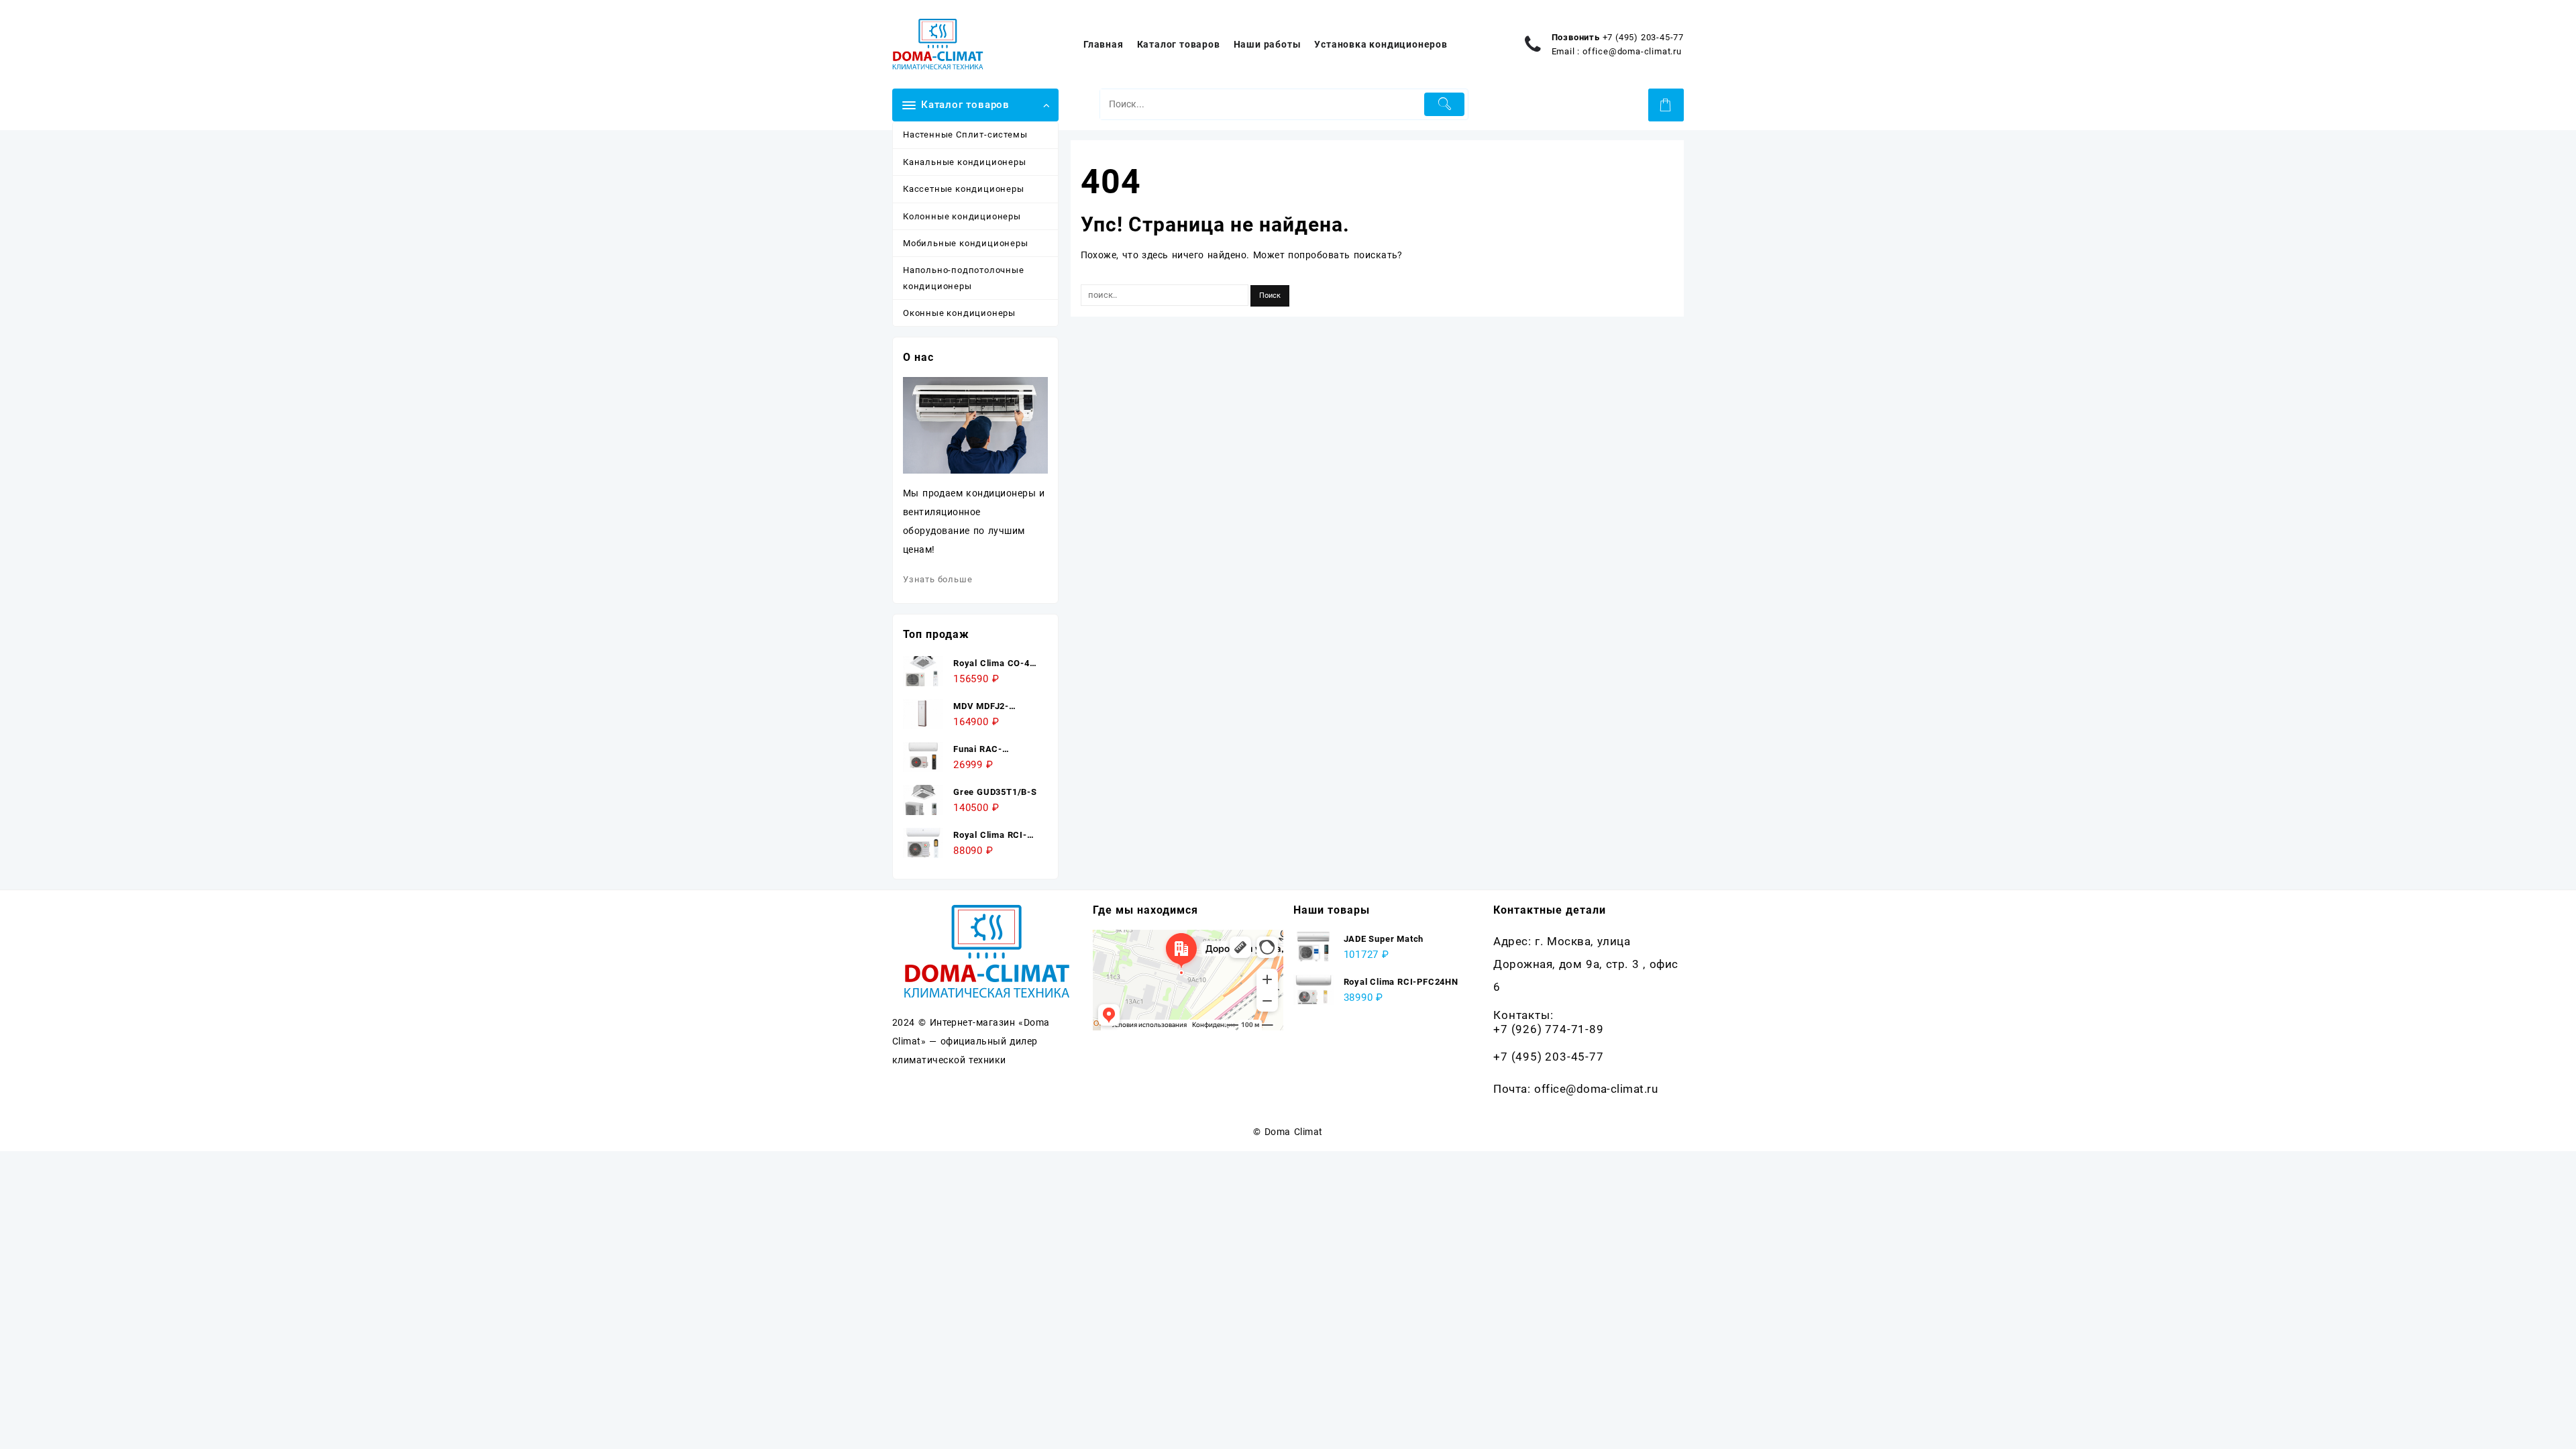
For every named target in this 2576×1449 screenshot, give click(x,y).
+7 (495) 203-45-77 (1643, 37)
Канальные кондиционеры (965, 162)
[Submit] (1445, 104)
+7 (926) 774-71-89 (1548, 1029)
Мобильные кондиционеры (966, 243)
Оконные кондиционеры (959, 313)
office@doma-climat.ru (1632, 51)
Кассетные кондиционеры (964, 189)
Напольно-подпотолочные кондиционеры (964, 278)
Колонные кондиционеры (962, 216)
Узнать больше (937, 579)
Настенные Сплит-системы (965, 135)
